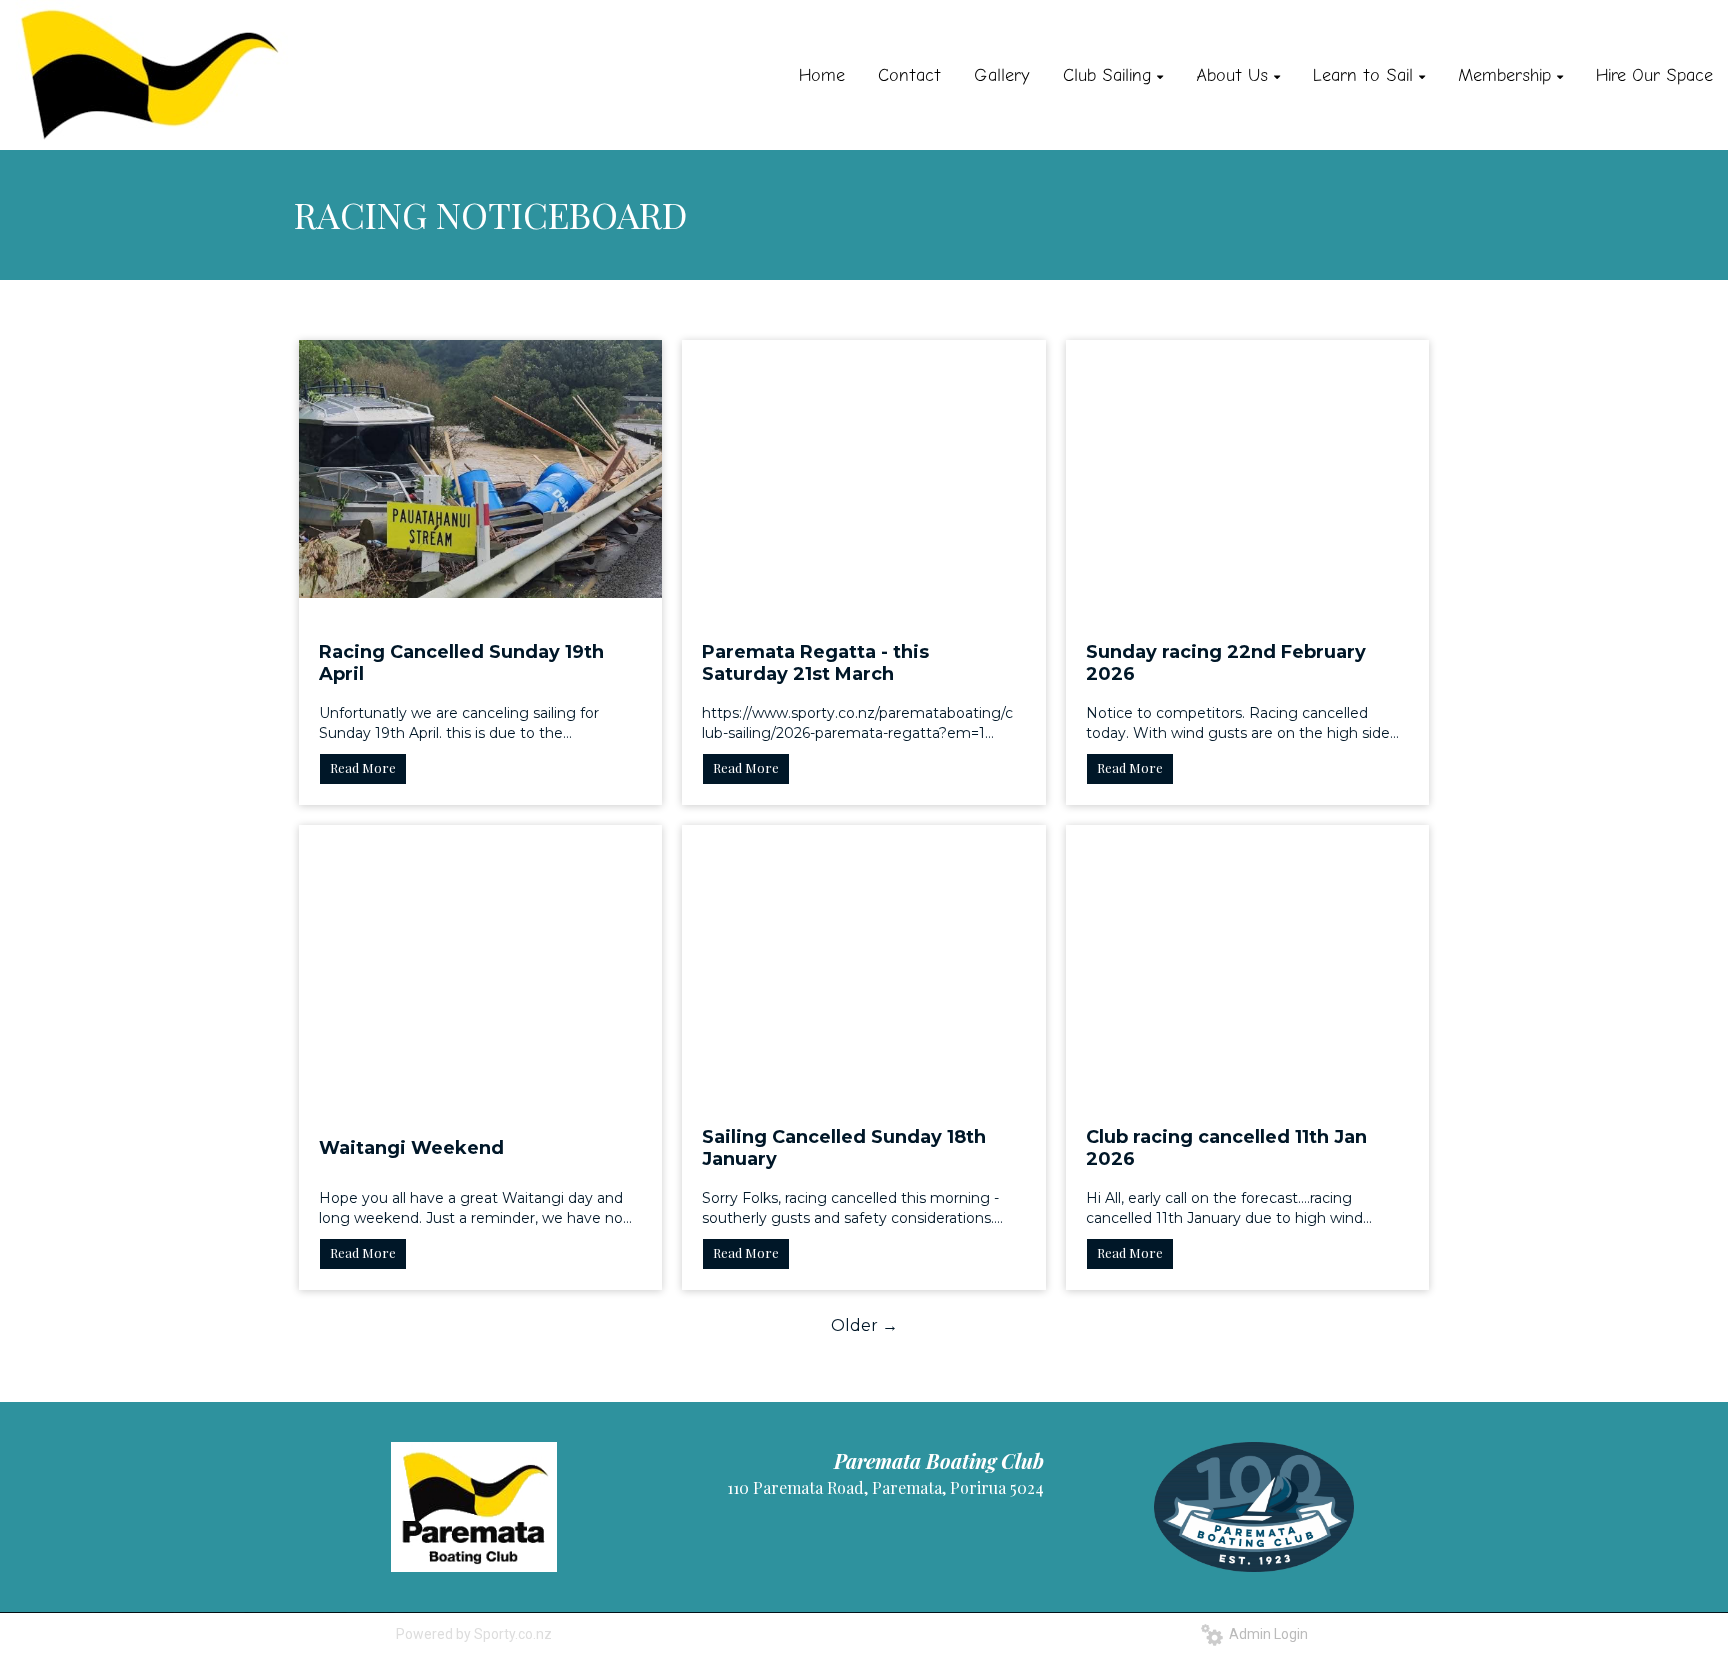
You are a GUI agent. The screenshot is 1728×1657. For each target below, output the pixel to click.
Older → (864, 1325)
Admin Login (1265, 1634)
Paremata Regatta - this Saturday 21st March (815, 663)
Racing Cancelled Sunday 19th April (461, 663)
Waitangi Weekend (411, 1148)
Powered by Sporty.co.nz (474, 1634)
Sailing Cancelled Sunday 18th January (844, 1148)
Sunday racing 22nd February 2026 (1226, 663)
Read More (363, 767)
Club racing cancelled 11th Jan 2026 (1226, 1148)
